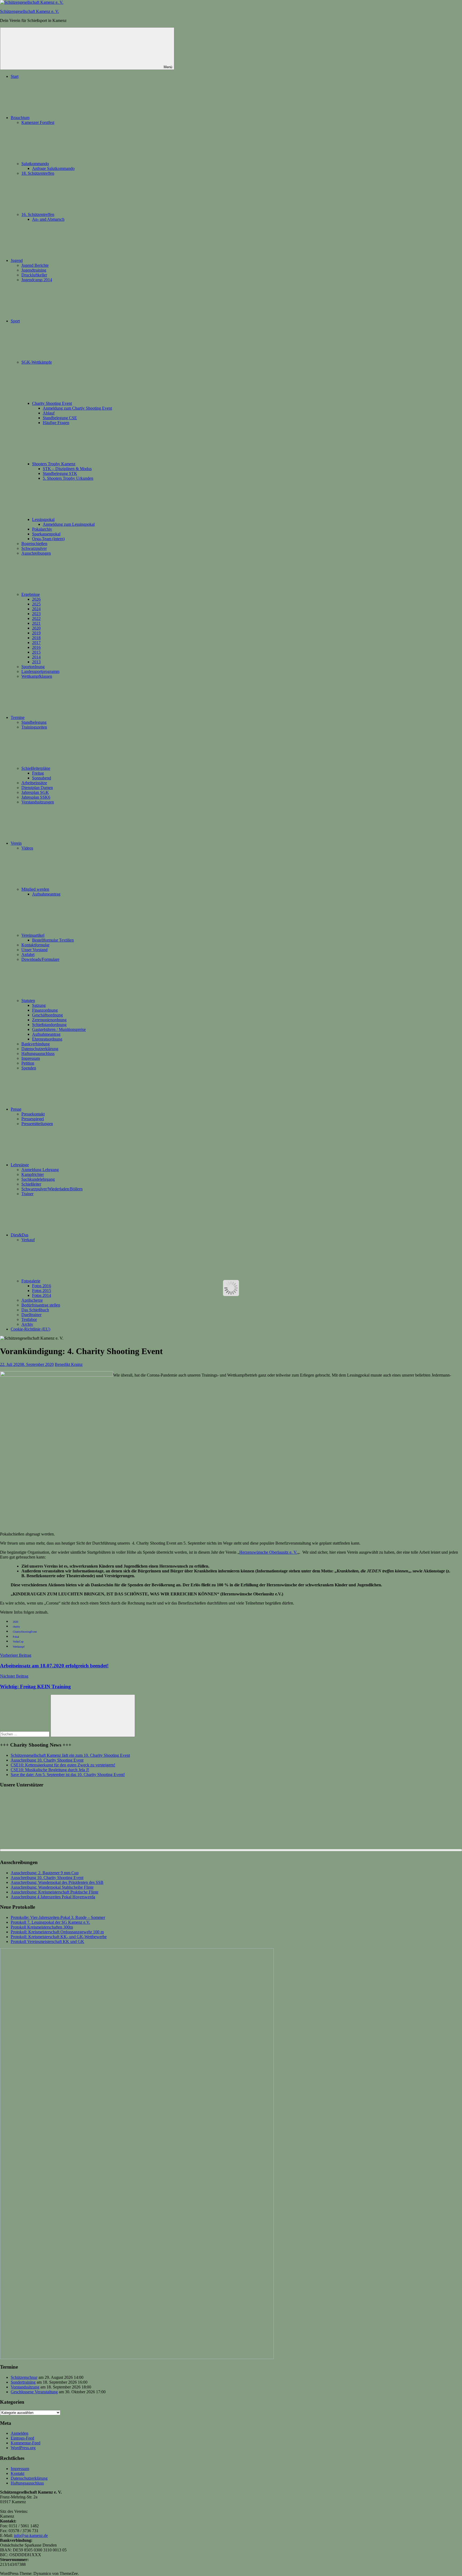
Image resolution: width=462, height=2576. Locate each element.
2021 (36, 623)
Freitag (38, 773)
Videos (27, 848)
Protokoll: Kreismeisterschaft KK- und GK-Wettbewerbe (59, 1937)
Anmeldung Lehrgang (40, 1170)
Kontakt (18, 2473)
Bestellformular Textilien (53, 940)
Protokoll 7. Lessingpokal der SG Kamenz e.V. (50, 1922)
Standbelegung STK (60, 473)
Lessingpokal (43, 519)
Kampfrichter (33, 1174)
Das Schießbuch (35, 1310)
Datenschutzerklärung (40, 1049)
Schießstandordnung (49, 1025)
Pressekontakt (33, 1114)
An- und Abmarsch (48, 219)
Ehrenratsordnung (47, 1039)
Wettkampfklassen (37, 676)
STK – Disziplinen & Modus (67, 469)
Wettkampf (19, 1647)
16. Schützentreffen (38, 214)
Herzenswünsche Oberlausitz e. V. (268, 1552)
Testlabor (29, 1319)
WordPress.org (23, 2448)
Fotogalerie (31, 1281)
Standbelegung (34, 722)
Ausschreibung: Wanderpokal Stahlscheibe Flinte (52, 1887)
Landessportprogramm (40, 671)
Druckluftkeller (34, 275)
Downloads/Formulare (40, 959)
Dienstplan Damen (37, 788)
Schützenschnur (24, 2377)
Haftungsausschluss (38, 1053)
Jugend (17, 260)
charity (16, 1627)
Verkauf (28, 1240)
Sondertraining (23, 2382)
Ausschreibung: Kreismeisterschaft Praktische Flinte (55, 1892)
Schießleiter (31, 1184)
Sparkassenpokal (46, 534)
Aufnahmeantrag (46, 894)
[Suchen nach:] (25, 1734)
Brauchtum (20, 118)
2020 (36, 628)
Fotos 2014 (42, 1295)
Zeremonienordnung (49, 1020)
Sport (15, 321)
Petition (28, 1063)
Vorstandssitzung (25, 2387)
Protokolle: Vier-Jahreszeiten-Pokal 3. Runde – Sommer (58, 1917)
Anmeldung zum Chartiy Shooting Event (77, 408)
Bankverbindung (36, 1044)
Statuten (28, 1001)
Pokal (16, 1637)
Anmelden (20, 2433)
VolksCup (18, 1642)
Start (15, 76)
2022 (36, 618)
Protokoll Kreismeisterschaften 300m (42, 1927)
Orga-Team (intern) (48, 539)
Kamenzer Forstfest (38, 122)
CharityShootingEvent (25, 1632)
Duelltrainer (31, 1315)
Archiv (27, 1324)
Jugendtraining (34, 270)
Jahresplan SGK (35, 792)
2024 (36, 609)
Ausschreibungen (36, 553)
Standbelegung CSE (60, 418)
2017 (36, 643)
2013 (36, 662)
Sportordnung (33, 667)
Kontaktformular (35, 945)
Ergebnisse (31, 594)
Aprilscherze (32, 1300)
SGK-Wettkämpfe (37, 362)
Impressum (31, 1058)
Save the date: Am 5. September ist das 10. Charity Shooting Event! (68, 1775)
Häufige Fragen (56, 423)
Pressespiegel (33, 1119)
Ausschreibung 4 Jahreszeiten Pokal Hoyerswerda (53, 1897)
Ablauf (49, 413)
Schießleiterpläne (36, 768)
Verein (16, 843)
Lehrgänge (20, 1165)
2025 (36, 604)
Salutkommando (35, 164)
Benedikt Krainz (69, 1364)
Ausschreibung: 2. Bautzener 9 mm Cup (45, 1873)
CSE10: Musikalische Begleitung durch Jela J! (50, 1770)
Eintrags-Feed (22, 2438)
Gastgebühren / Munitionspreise (59, 1029)
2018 (36, 638)
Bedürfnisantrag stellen (41, 1305)
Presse (16, 1109)
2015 (36, 652)
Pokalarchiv (42, 529)
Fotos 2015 (42, 1291)
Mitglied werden (35, 889)
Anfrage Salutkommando (53, 168)
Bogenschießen (34, 544)
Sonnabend (42, 778)
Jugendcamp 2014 (37, 280)
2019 (36, 633)
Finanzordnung (45, 1010)
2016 (36, 647)
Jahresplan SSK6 (36, 797)
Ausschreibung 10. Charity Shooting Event (47, 1760)
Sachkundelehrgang (38, 1179)
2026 (36, 599)
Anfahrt (28, 954)
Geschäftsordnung (47, 1015)
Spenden (29, 1068)
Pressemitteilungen (37, 1124)
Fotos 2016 (42, 1286)
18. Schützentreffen (38, 173)
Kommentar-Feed (26, 2443)
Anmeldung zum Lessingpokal (69, 524)
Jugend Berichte (35, 265)
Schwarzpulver (34, 548)
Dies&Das (20, 1235)
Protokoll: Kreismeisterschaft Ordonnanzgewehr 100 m (57, 1932)
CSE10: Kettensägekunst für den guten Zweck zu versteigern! (63, 1765)
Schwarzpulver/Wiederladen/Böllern (52, 1189)
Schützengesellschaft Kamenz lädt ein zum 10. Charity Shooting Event (70, 1755)
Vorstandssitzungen (38, 802)
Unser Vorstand (34, 950)
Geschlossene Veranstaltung (34, 2392)
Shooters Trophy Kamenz (54, 464)
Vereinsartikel (33, 935)
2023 (36, 614)
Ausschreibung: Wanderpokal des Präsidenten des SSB (57, 1882)
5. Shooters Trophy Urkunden (68, 478)
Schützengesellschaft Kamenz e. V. (30, 11)
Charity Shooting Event (52, 403)
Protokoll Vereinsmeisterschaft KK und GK (47, 1941)
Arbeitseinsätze (34, 783)
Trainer (27, 1194)
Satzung (39, 1005)
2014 (36, 657)
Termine (18, 717)
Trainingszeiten (34, 727)
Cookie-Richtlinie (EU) (30, 1329)
